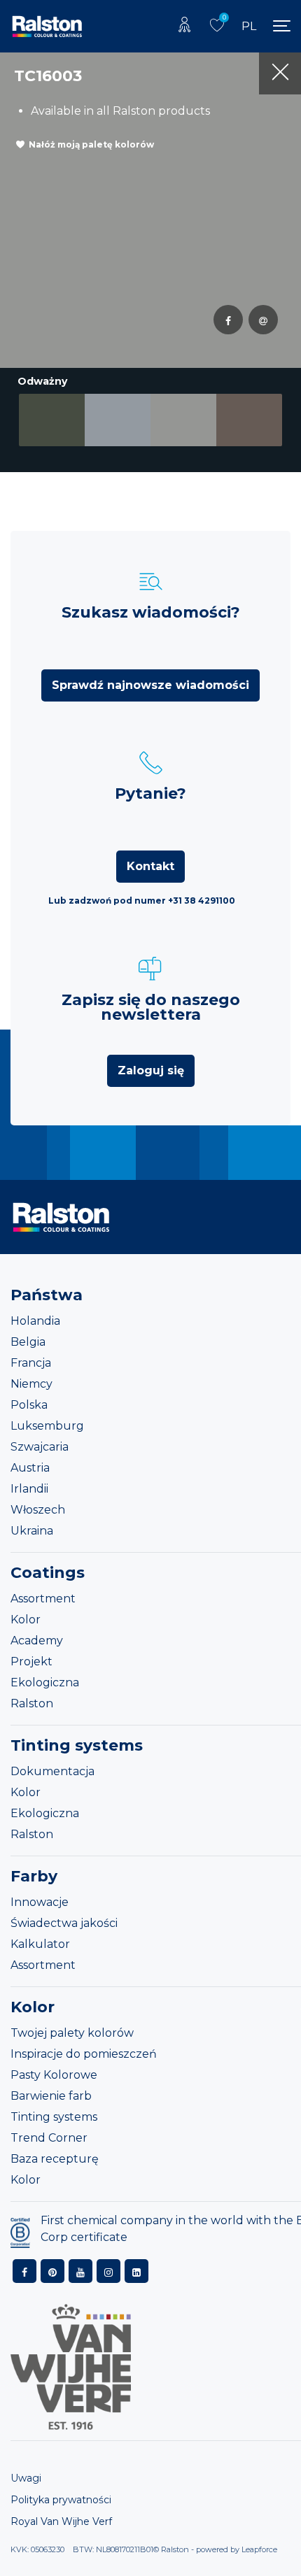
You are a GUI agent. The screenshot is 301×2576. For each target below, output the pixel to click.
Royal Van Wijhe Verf (61, 2521)
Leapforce (259, 2549)
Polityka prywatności (61, 2500)
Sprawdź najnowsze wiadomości (150, 685)
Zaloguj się (151, 1070)
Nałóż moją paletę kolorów (91, 144)
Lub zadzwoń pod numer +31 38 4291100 (142, 901)
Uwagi (26, 2478)
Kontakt (150, 866)
